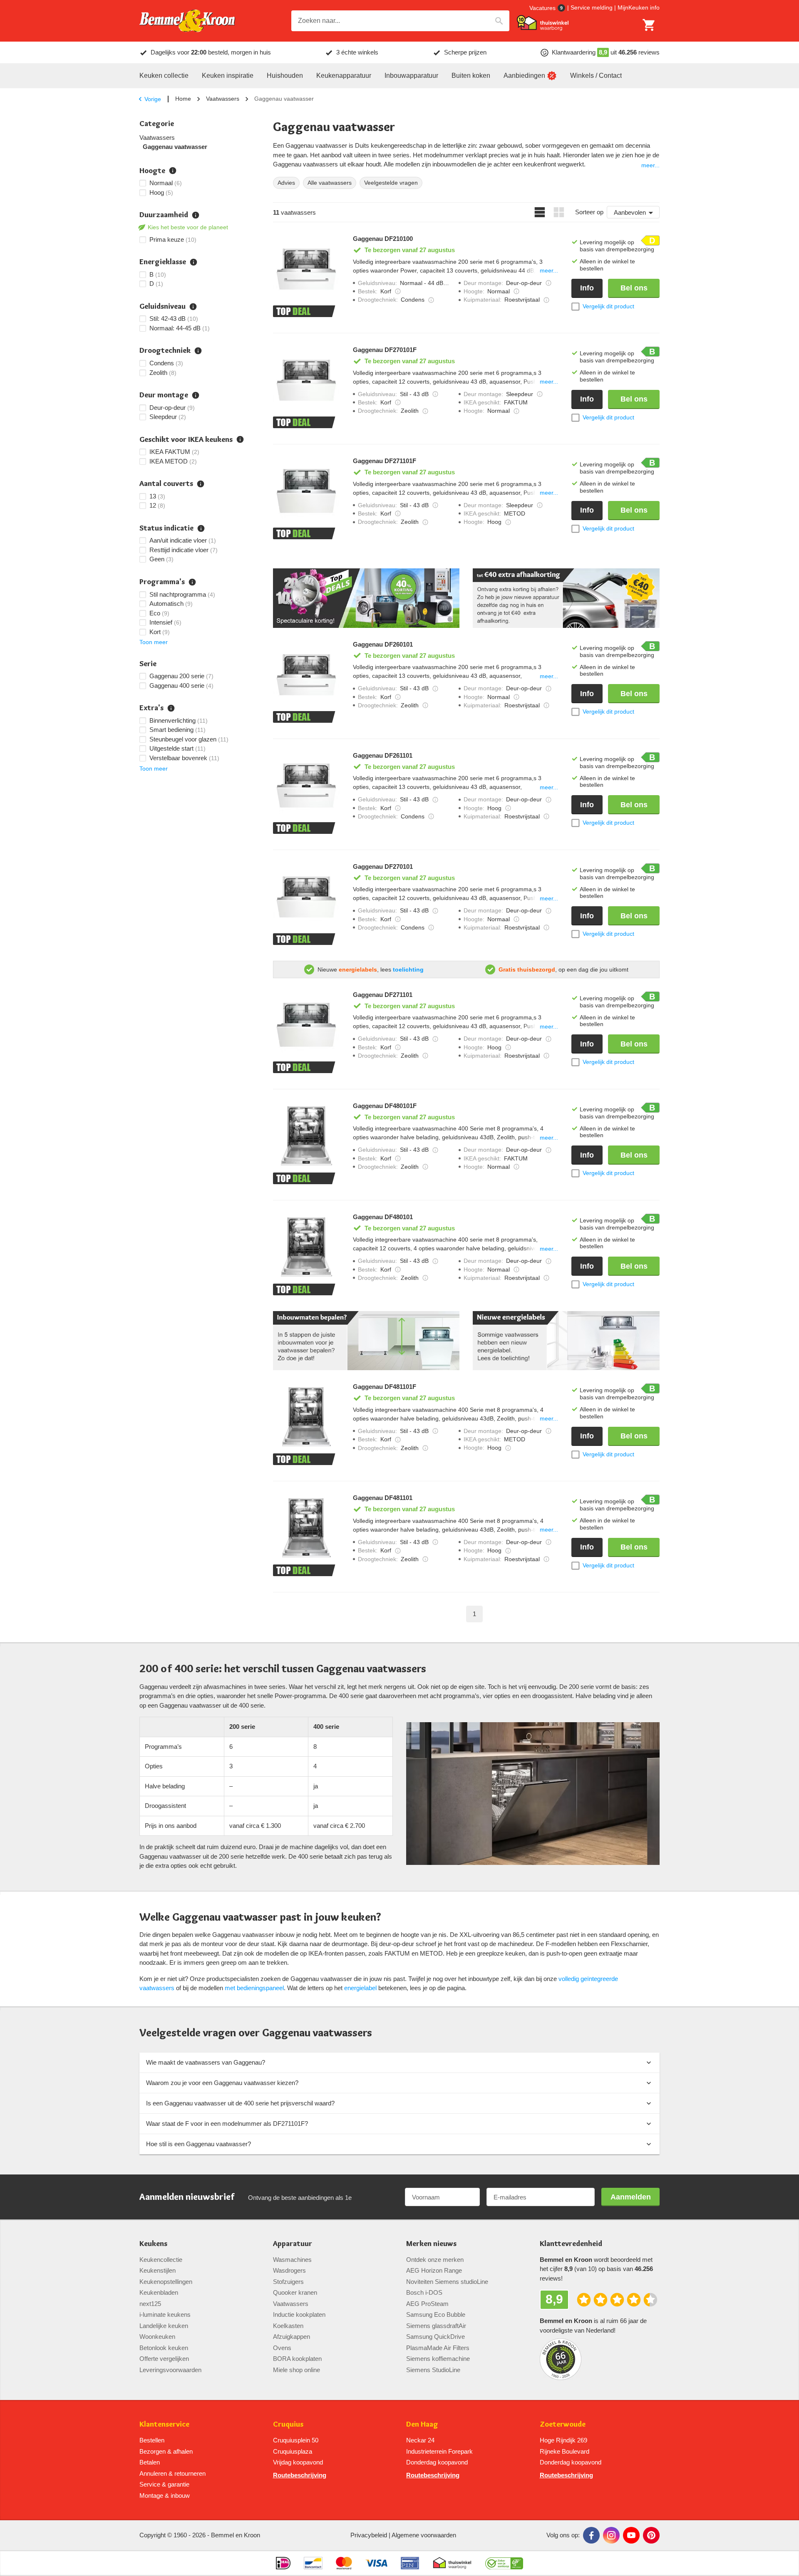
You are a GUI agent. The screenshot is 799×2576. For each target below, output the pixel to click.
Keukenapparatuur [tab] (344, 76)
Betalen (150, 2462)
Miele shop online (297, 2370)
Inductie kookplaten (299, 2314)
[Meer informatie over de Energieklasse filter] (194, 262)
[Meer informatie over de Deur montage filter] (196, 395)
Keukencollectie (161, 2260)
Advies (286, 183)
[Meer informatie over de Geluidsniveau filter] (193, 307)
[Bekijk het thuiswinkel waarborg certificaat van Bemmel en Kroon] (543, 23)
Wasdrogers (289, 2270)
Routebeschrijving (300, 2475)
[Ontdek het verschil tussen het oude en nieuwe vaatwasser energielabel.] (566, 1341)
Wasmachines (292, 2260)
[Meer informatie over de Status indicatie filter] (201, 528)
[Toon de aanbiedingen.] (366, 598)
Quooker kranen (295, 2292)
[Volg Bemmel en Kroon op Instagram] (611, 2535)
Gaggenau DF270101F (385, 350)
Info (587, 288)
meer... (650, 165)
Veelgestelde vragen (391, 183)
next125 (150, 2304)
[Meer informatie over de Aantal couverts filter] (201, 484)
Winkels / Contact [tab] (596, 76)
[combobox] (400, 21)
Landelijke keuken (164, 2326)
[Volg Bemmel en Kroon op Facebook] (591, 2535)
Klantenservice (164, 2424)
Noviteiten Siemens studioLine (447, 2282)
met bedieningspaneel (254, 1988)
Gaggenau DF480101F (385, 1106)
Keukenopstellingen (166, 2282)
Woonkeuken (157, 2337)
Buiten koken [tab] (471, 76)
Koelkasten (288, 2326)
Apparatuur (293, 2244)
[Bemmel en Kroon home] (187, 21)
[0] (649, 25)
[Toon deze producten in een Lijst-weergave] (540, 212)
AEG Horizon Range (434, 2270)
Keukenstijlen (158, 2270)
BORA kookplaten (297, 2359)
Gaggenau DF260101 (383, 645)
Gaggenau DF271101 (383, 995)
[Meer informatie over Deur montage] (548, 283)
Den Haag (422, 2424)
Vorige (153, 99)
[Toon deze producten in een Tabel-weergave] (559, 212)
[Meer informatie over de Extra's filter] (171, 708)
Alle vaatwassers (330, 183)
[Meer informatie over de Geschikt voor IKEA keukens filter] (240, 439)
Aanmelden (631, 2197)
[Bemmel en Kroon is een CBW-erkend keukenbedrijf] (504, 2563)
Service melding (592, 7)
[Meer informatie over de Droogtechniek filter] (198, 351)
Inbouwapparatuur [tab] (411, 76)
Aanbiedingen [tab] (524, 76)
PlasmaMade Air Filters (438, 2348)
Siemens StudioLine (433, 2370)
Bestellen (152, 2440)
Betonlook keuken (164, 2348)
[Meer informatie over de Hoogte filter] (173, 171)
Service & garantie (164, 2484)
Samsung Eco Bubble (436, 2314)
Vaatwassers (223, 99)
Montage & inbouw (165, 2495)
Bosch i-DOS (424, 2292)
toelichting (408, 969)
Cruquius (288, 2424)
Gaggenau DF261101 (383, 756)
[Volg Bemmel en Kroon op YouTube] (631, 2535)
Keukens (153, 2244)
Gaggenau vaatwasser (175, 147)
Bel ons (634, 288)
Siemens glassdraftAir (436, 2326)
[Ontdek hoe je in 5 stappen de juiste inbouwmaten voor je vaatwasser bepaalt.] (366, 1341)
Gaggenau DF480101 (383, 1217)
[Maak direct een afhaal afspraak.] (566, 598)
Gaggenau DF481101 (383, 1498)
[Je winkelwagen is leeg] (649, 25)
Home (183, 99)
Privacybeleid (369, 2535)
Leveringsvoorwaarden (170, 2370)
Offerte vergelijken (164, 2359)
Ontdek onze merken (435, 2260)
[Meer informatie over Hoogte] (516, 291)
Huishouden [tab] (285, 76)
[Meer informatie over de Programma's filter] (192, 582)
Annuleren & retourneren (172, 2473)
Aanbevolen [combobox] (630, 212)
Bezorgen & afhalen (166, 2451)
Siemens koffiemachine (438, 2359)
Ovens (282, 2348)
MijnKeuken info (639, 7)
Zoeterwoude (563, 2424)
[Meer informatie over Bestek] (398, 291)
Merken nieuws (431, 2244)
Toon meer (154, 642)
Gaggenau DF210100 (383, 239)
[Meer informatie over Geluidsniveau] (435, 394)
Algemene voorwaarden (424, 2535)
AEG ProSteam (427, 2304)
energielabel (360, 1988)
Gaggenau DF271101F (385, 461)
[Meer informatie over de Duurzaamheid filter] (196, 215)
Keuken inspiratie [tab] (228, 76)
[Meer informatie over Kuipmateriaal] (546, 300)
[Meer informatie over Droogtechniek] (431, 300)
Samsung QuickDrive (435, 2337)
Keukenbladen (159, 2292)
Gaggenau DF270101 (383, 867)
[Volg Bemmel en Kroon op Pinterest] (651, 2535)
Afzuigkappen (292, 2337)
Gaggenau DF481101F (385, 1387)
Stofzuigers (288, 2282)
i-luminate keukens (165, 2314)
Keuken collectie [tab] (164, 76)
